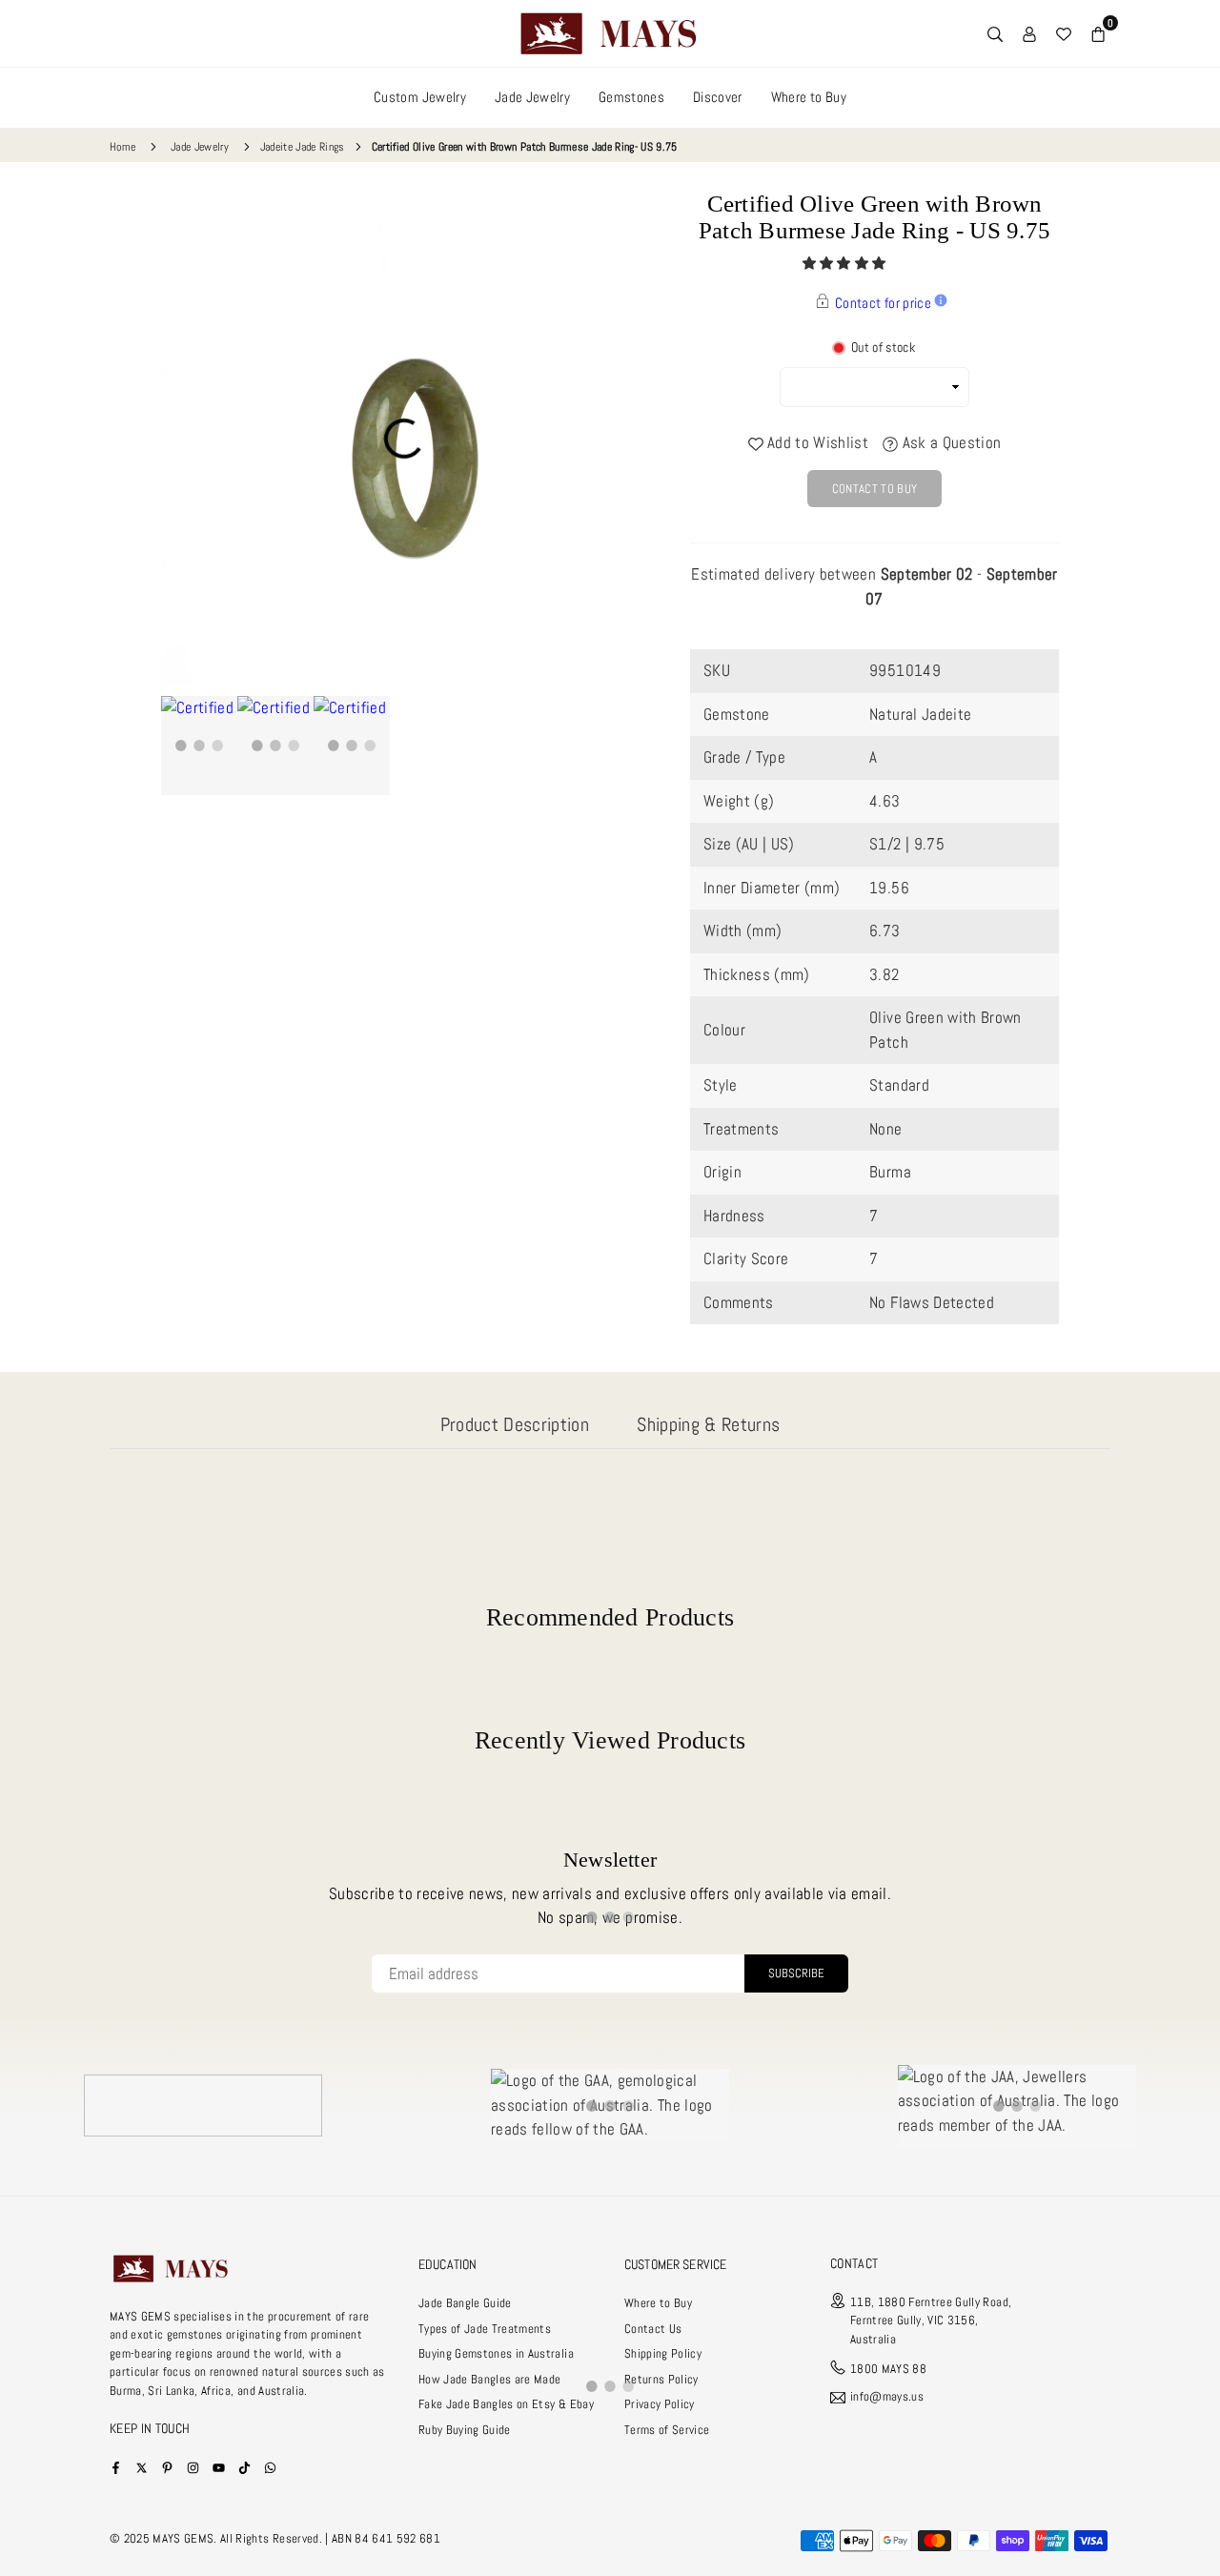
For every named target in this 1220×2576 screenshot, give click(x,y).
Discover (718, 97)
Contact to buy (875, 489)
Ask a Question (949, 442)
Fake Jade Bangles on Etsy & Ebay (506, 2404)
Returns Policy (661, 2379)
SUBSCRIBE (796, 1973)
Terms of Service (667, 2430)
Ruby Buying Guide (465, 2430)
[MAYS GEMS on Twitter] (142, 2467)
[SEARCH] (995, 33)
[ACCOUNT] (1029, 33)
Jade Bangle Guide (465, 2303)
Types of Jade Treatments (485, 2329)
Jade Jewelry (532, 97)
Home (122, 147)
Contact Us (653, 2329)
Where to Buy (809, 97)
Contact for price (883, 303)
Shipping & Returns (708, 1424)
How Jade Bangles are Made (490, 2379)
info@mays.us (887, 2397)
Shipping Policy (663, 2353)
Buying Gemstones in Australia (496, 2353)
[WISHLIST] (1064, 33)
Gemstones (631, 97)
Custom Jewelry (420, 97)
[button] (846, 263)
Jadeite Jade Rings (303, 147)
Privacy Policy (660, 2404)
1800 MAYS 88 (888, 2369)
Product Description (515, 1424)
